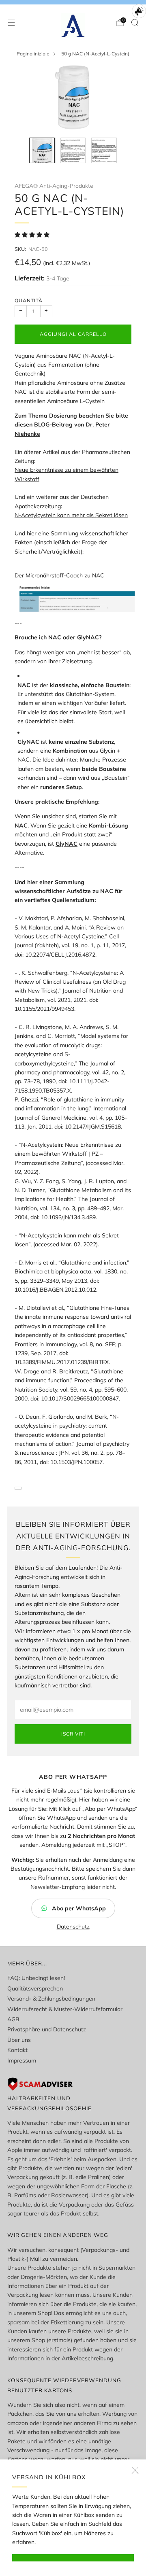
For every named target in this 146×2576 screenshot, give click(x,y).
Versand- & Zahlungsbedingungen (51, 1999)
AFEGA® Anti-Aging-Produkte (54, 186)
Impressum (22, 2060)
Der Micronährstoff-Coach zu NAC (59, 575)
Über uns (19, 2040)
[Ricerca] (135, 22)
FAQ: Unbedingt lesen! (36, 1978)
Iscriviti (73, 1734)
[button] (33, 235)
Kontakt (17, 2050)
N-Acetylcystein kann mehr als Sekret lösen (71, 515)
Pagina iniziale (33, 54)
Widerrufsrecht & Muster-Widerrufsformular (65, 2009)
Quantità (29, 300)
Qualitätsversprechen (35, 1988)
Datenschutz (73, 1927)
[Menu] (11, 23)
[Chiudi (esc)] (135, 2470)
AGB (13, 2019)
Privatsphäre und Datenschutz (47, 2029)
